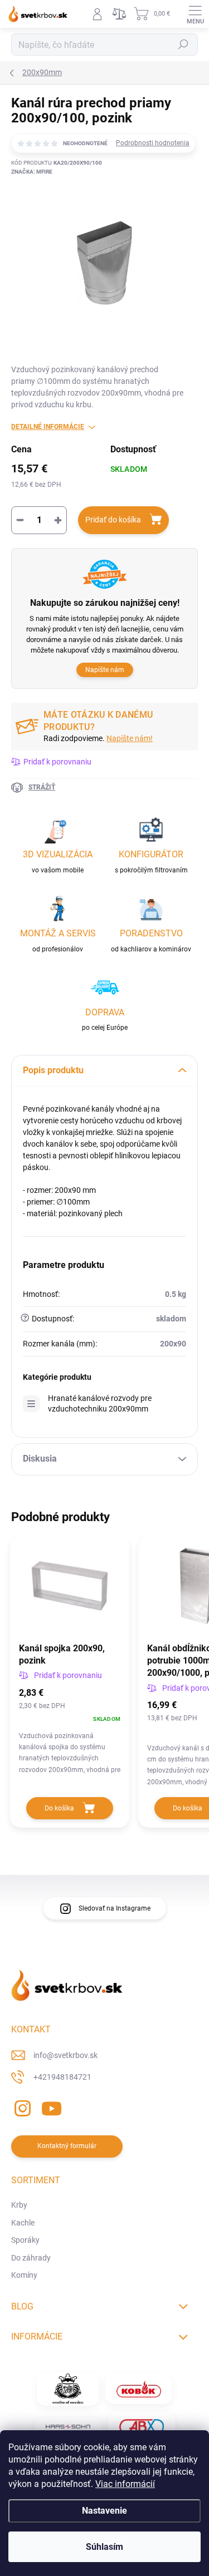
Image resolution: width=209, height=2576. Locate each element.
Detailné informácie (48, 427)
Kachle (23, 2223)
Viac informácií (125, 2484)
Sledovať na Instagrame (115, 1908)
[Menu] (195, 14)
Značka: (32, 172)
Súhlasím (104, 2547)
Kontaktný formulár (67, 2146)
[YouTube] (52, 2107)
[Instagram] (21, 2107)
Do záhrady (31, 2258)
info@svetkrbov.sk (65, 2055)
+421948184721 (62, 2077)
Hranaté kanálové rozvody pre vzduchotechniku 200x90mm (100, 1403)
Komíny (24, 2275)
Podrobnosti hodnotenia (153, 143)
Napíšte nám (105, 670)
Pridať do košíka (113, 520)
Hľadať (183, 45)
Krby (19, 2205)
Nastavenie (104, 2511)
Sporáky (25, 2240)
